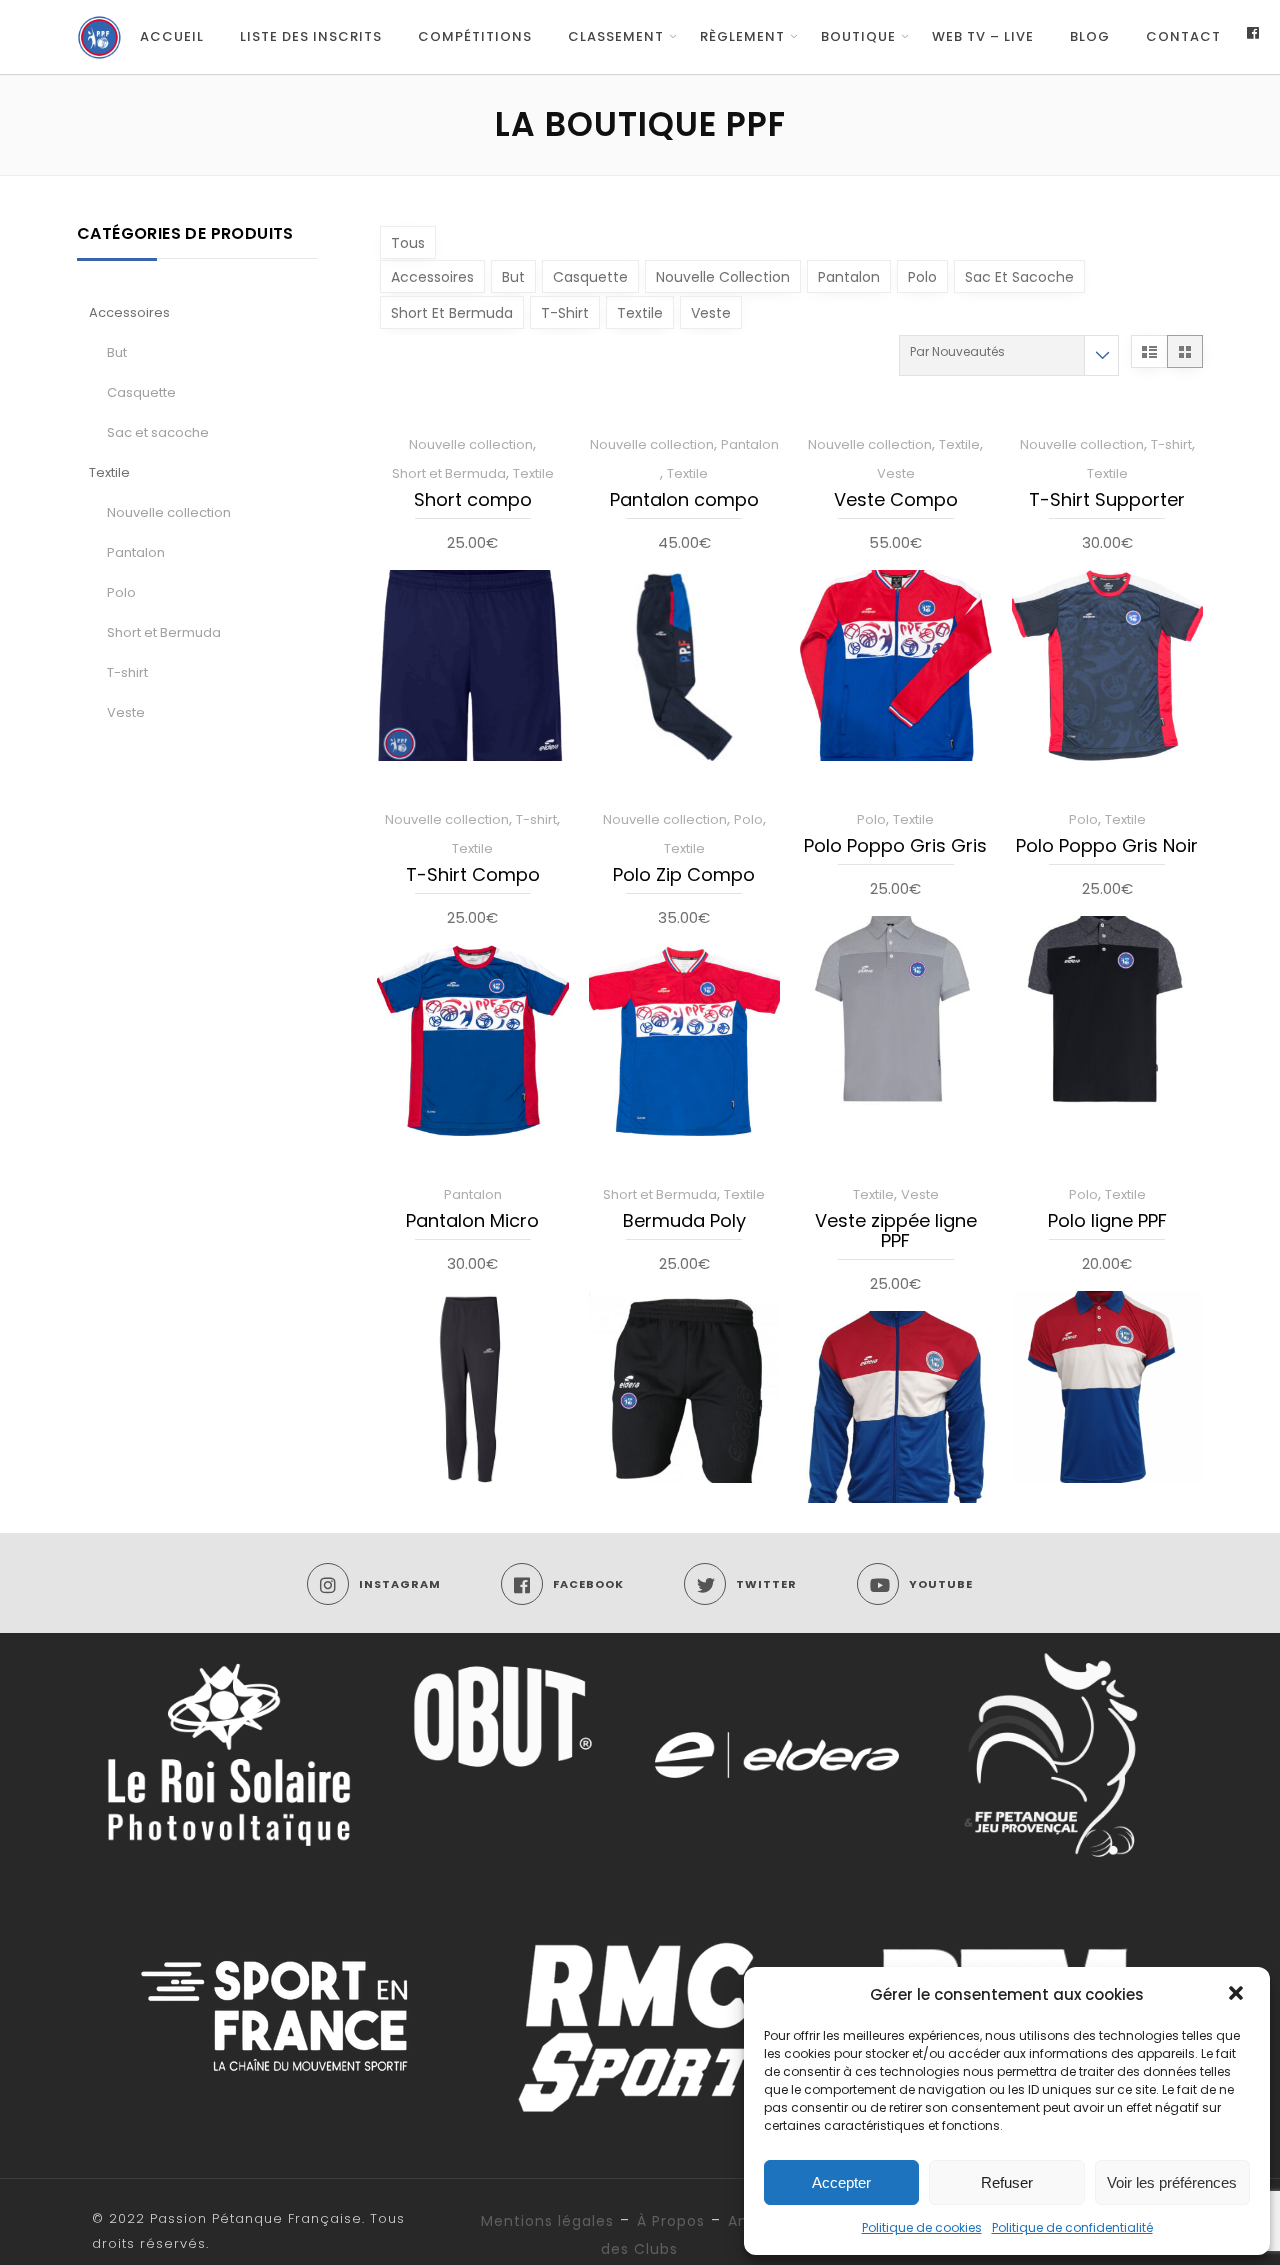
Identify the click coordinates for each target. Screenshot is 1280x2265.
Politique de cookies (922, 2227)
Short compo (473, 501)
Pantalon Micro (472, 1222)
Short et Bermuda (164, 632)
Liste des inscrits (311, 36)
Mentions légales (547, 2221)
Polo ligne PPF (1107, 1222)
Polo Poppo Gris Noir (1107, 847)
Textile (109, 472)
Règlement (742, 36)
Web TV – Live (983, 36)
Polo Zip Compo (684, 876)
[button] (1238, 1995)
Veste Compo (896, 501)
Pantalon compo (684, 501)
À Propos (671, 2221)
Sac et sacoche (158, 432)
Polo (121, 592)
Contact (1183, 36)
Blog (1090, 36)
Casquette (141, 392)
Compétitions (475, 36)
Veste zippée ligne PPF (896, 1232)
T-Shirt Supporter (1107, 501)
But (117, 352)
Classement (616, 36)
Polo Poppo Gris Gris (895, 847)
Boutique (858, 36)
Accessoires (129, 312)
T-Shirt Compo (473, 876)
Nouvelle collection (169, 512)
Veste (126, 712)
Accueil (172, 36)
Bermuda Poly (684, 1222)
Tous (408, 243)
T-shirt (127, 672)
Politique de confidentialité (1072, 2227)
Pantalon (136, 552)
